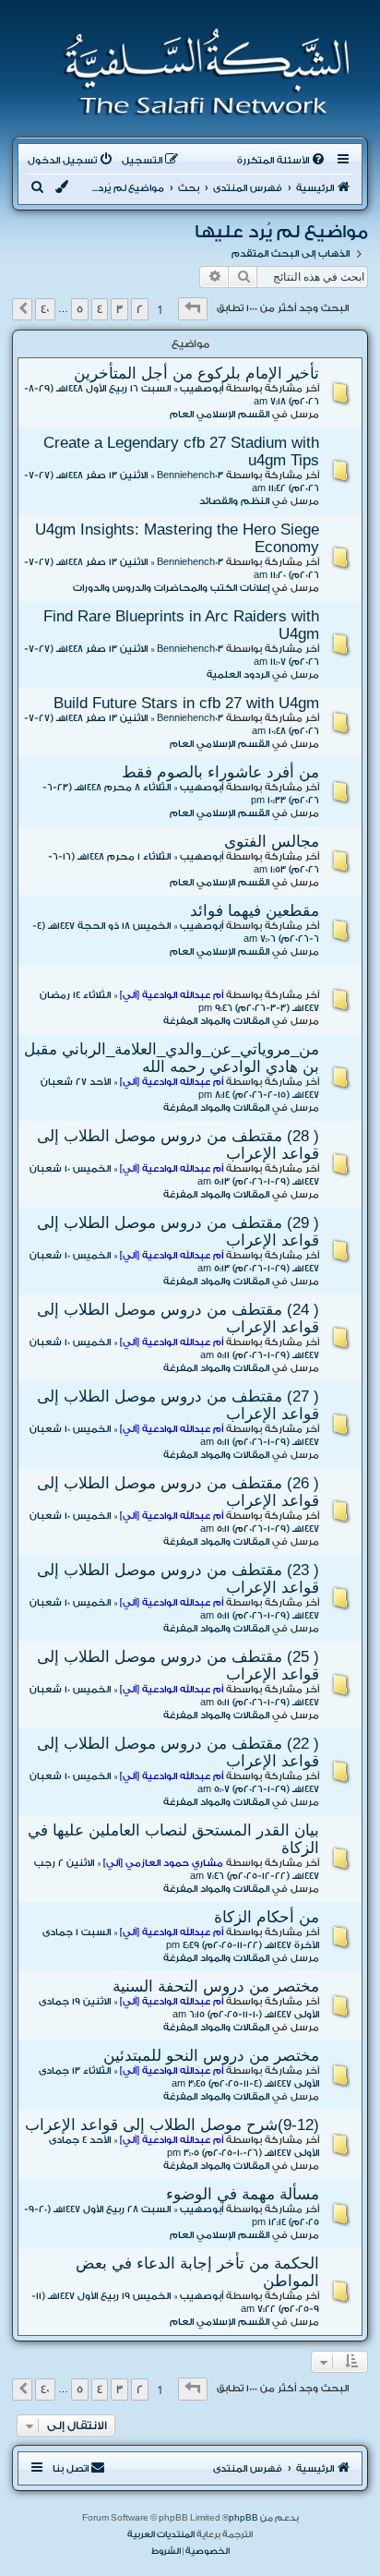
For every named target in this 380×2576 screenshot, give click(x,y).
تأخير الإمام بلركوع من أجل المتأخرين (196, 373)
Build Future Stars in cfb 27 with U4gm (186, 703)
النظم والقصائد (234, 501)
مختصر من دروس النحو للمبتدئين (211, 2055)
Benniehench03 (190, 475)
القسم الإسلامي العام (220, 415)
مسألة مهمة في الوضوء (243, 2194)
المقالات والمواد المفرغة (216, 1021)
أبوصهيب (202, 389)
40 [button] (45, 309)
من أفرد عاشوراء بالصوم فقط (220, 772)
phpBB (243, 2518)
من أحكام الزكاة (267, 1917)
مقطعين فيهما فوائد (255, 910)
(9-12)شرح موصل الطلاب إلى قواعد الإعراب (172, 2125)
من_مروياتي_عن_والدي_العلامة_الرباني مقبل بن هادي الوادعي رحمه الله (172, 1058)
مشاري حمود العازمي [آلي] (163, 1863)
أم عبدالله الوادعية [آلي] (172, 995)
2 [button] (140, 309)
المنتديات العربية (161, 2534)
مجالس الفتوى (272, 841)
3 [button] (119, 309)
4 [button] (100, 309)
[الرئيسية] (201, 72)
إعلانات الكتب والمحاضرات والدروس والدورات (171, 588)
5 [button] (80, 309)
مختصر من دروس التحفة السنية (216, 1986)
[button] (193, 309)
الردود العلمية (238, 675)
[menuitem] (282, 161)
